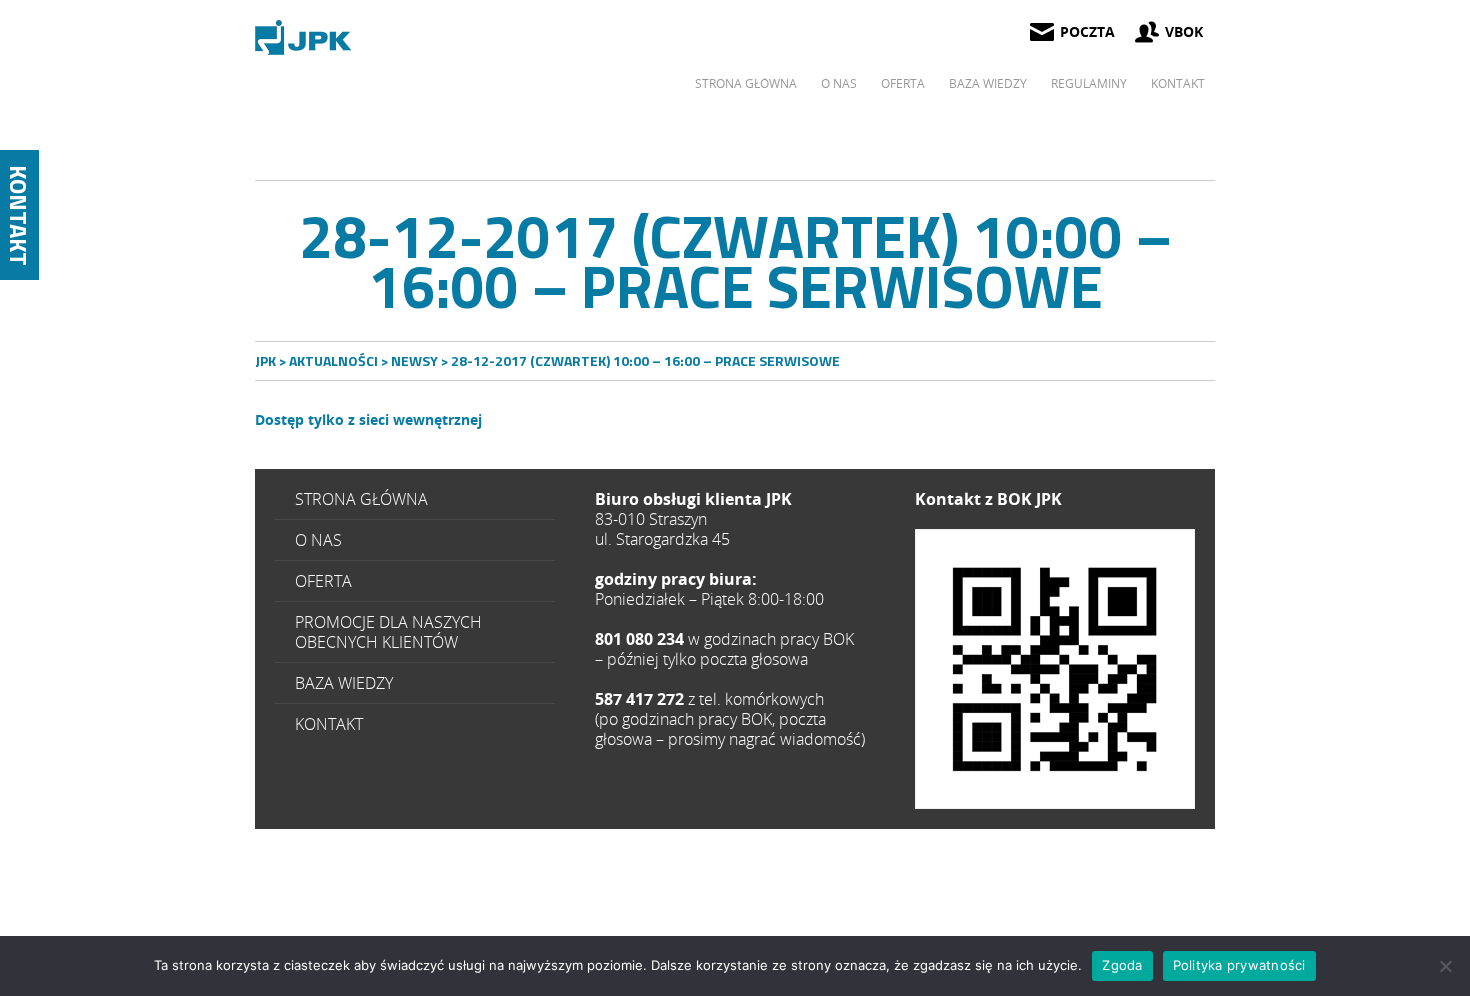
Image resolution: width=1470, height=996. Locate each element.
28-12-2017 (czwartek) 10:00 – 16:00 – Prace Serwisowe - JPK (305, 37)
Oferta (903, 83)
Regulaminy (1089, 83)
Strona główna (746, 83)
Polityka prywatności (1239, 965)
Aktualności (333, 360)
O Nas (839, 83)
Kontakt (1178, 83)
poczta (1087, 31)
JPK (265, 360)
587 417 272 (1055, 669)
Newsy (414, 360)
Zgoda (1122, 965)
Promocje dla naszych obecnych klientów (388, 632)
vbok (1184, 31)
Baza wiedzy (988, 83)
